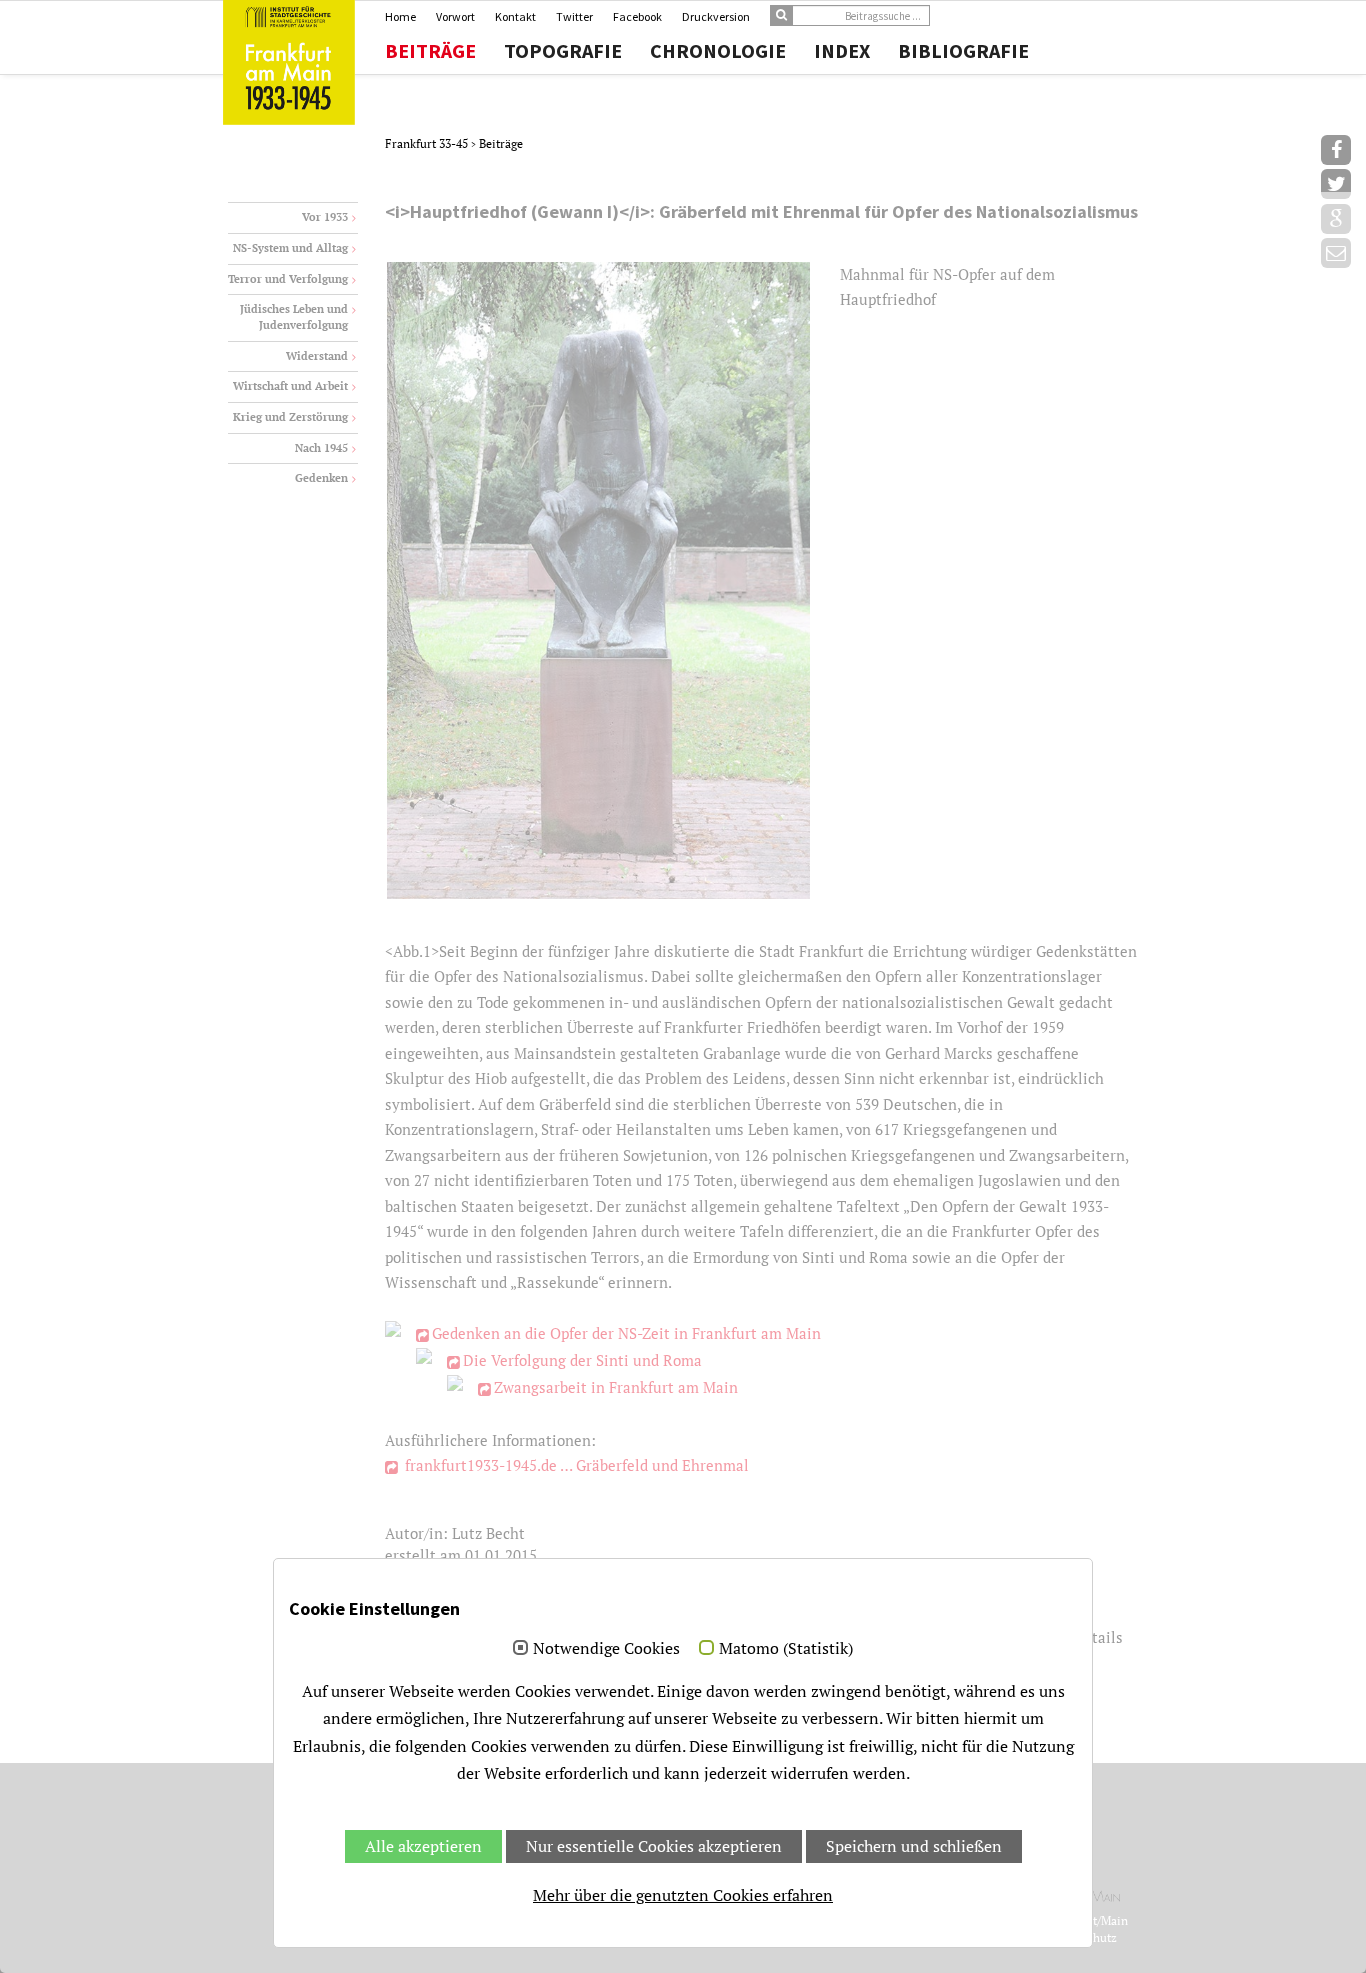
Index (842, 51)
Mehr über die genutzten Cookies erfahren (683, 1895)
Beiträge (430, 51)
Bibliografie (963, 51)
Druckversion (716, 16)
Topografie (563, 51)
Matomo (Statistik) (786, 1649)
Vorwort (455, 16)
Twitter (574, 16)
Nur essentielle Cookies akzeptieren (654, 1846)
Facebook (637, 16)
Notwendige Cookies (606, 1649)
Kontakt (515, 16)
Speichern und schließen (914, 1846)
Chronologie (718, 51)
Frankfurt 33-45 (428, 143)
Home (400, 16)
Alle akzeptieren (423, 1846)
